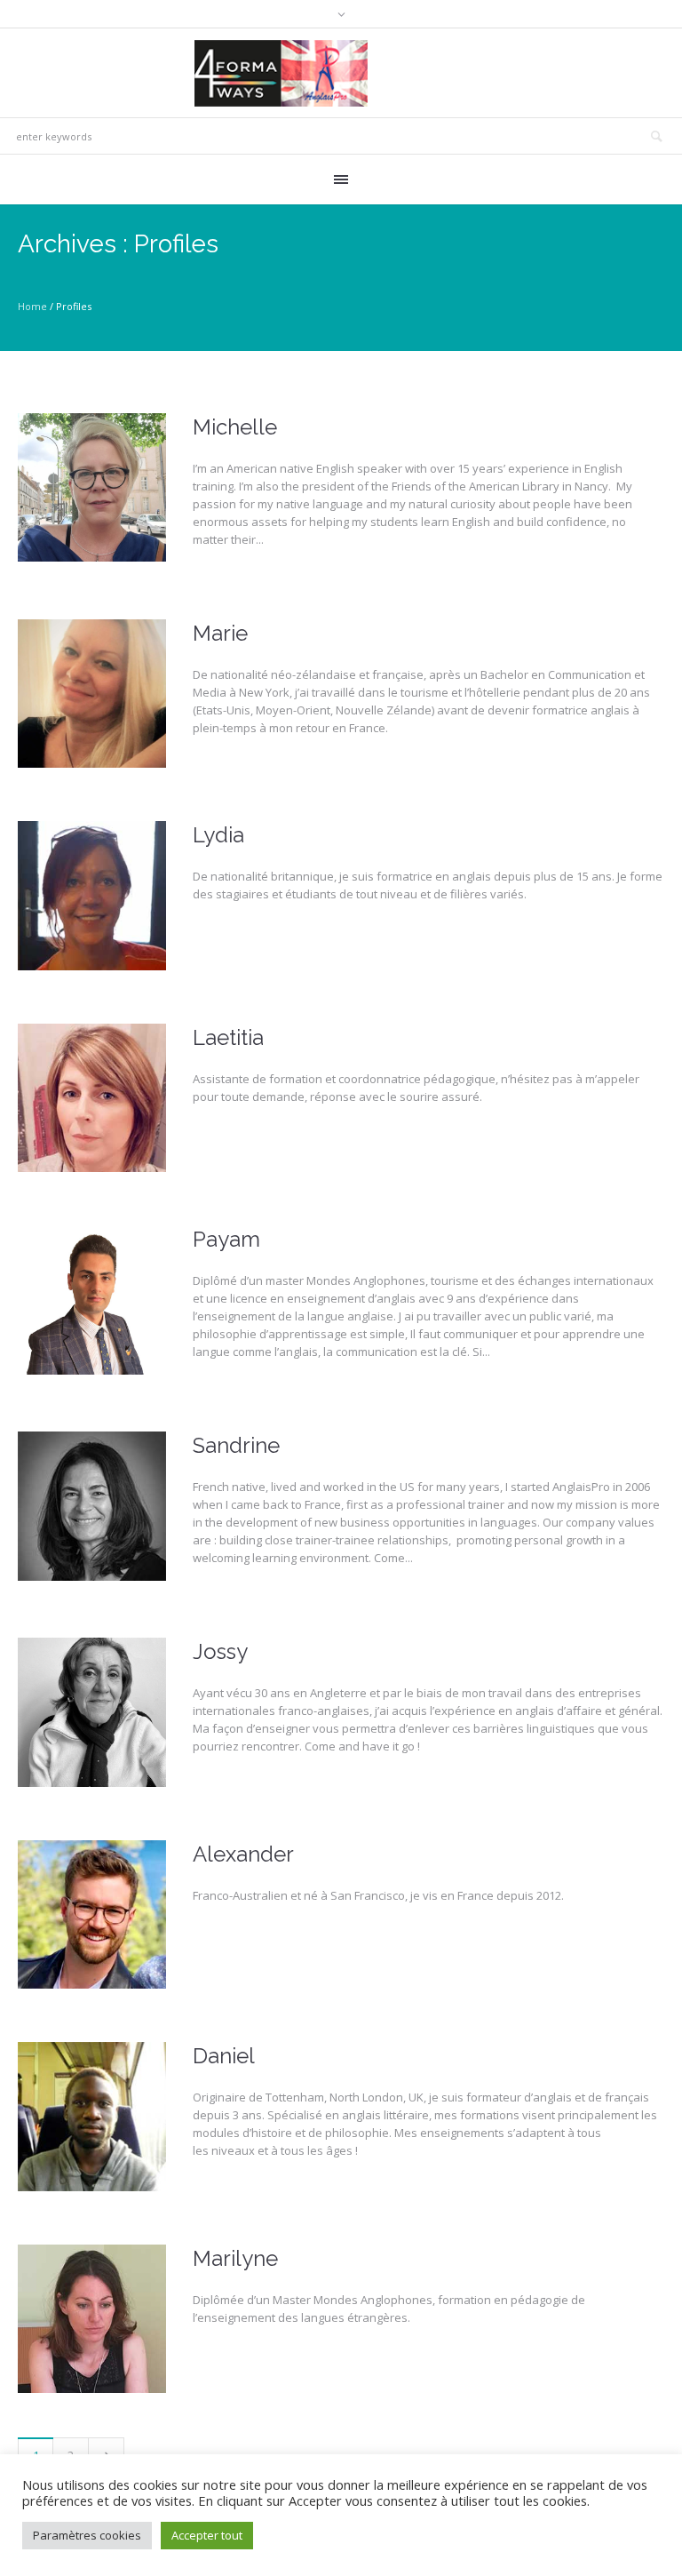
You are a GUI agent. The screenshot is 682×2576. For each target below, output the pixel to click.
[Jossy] (92, 1712)
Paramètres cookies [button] (87, 2535)
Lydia (218, 835)
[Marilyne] (92, 2319)
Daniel (224, 2056)
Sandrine (236, 1445)
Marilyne (235, 2258)
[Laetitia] (92, 1098)
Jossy (220, 1651)
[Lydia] (92, 895)
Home (32, 306)
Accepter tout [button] (207, 2535)
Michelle (235, 427)
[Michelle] (92, 487)
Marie (220, 633)
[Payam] (92, 1300)
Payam (226, 1239)
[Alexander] (92, 1914)
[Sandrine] (92, 1506)
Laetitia (228, 1037)
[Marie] (92, 694)
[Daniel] (92, 2116)
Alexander (243, 1854)
